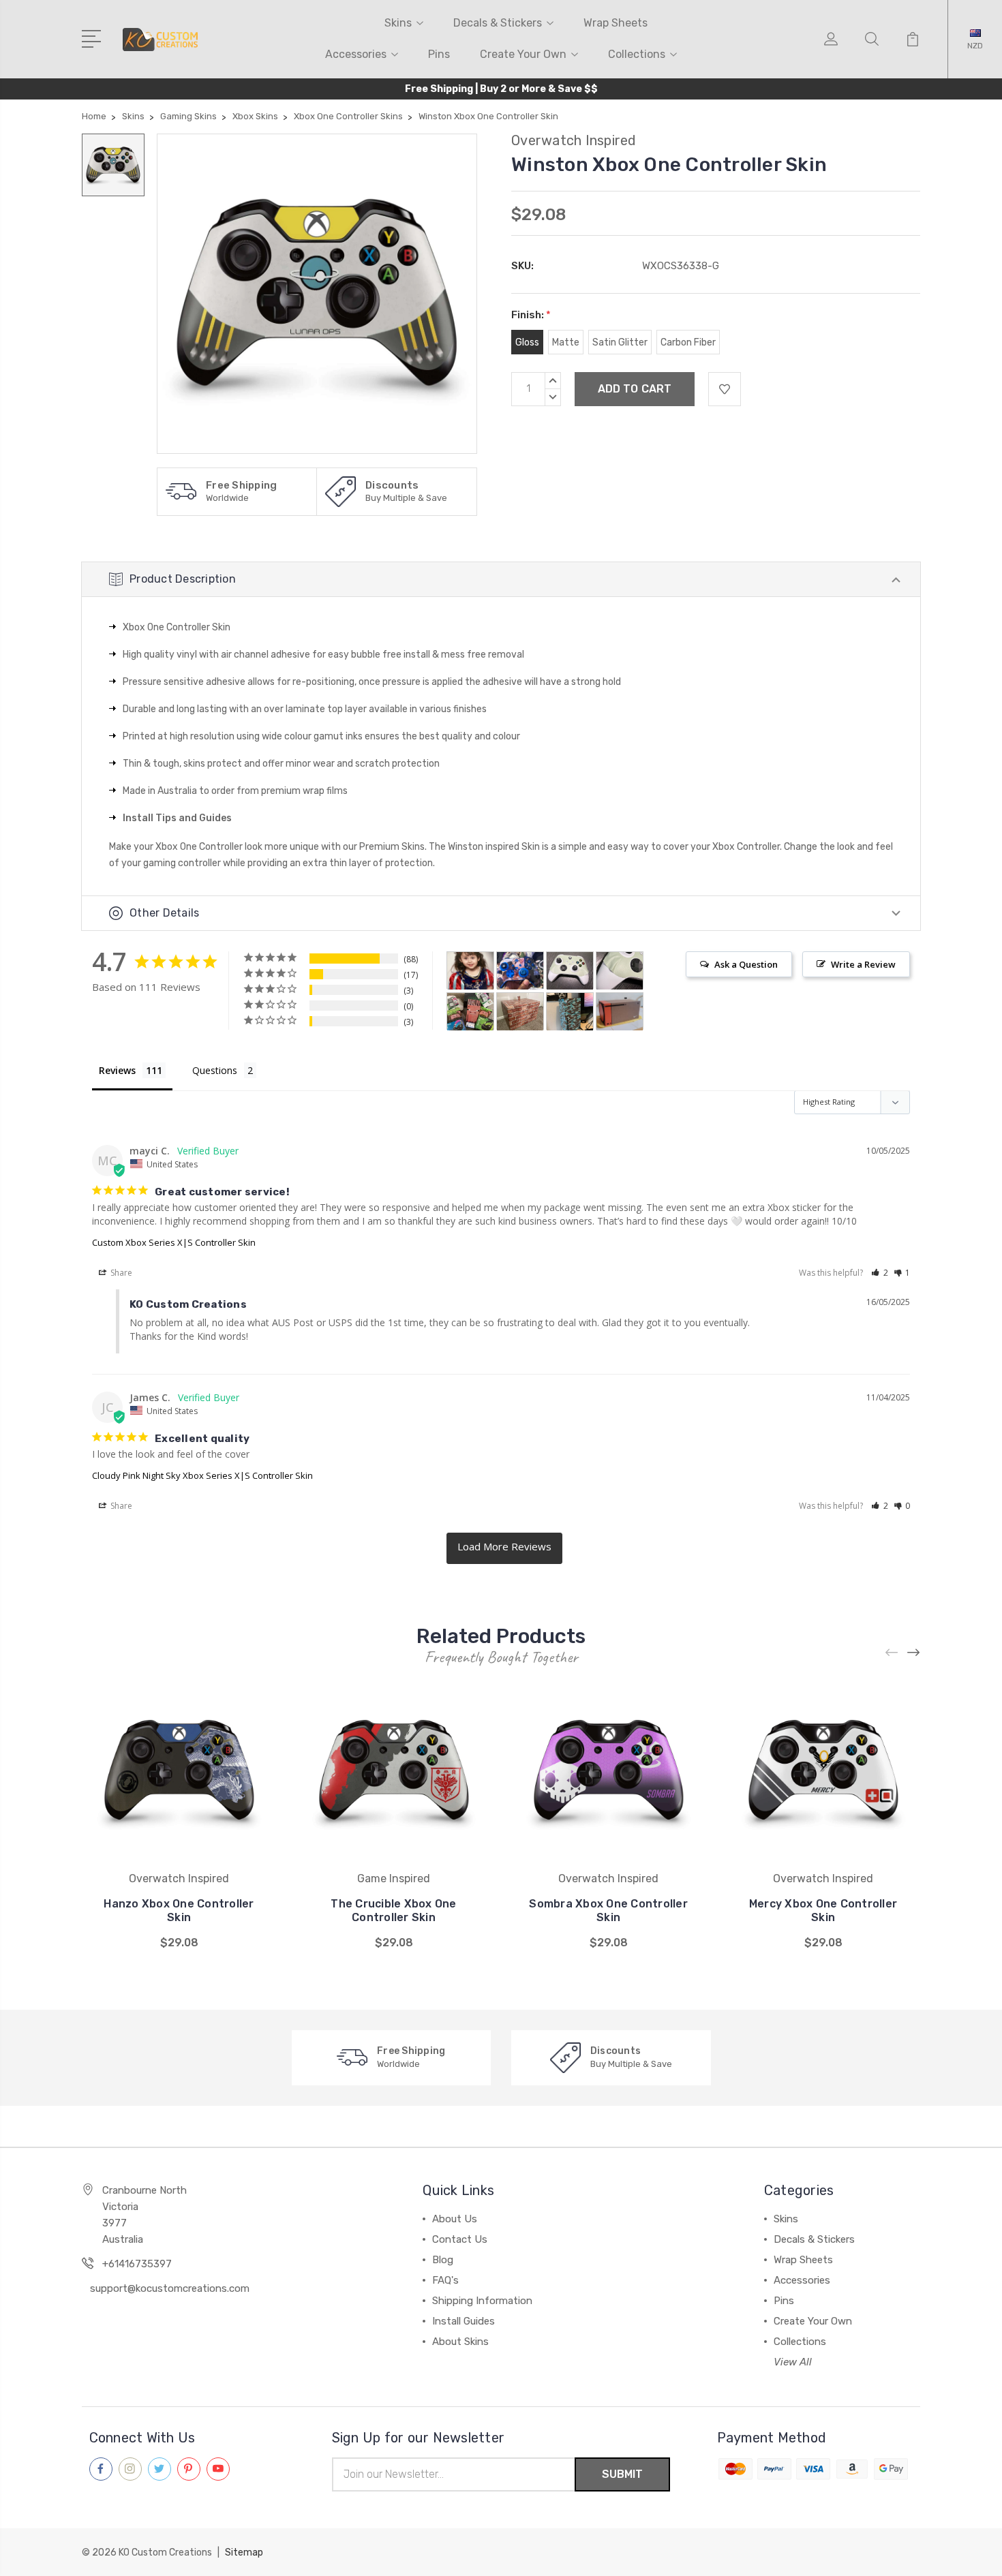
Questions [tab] (215, 1070)
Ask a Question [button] (746, 964)
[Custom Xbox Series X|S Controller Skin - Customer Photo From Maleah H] (520, 971)
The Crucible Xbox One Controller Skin (393, 1911)
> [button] (504, 1548)
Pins (439, 54)
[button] (880, 1273)
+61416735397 (137, 2264)
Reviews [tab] (117, 1070)
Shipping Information (482, 2301)
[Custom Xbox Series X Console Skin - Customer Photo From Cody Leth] (620, 1012)
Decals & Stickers (498, 23)
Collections (637, 54)
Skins (398, 23)
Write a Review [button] (863, 964)
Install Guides (464, 2321)
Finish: (531, 315)
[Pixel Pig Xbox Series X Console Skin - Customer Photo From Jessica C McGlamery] (470, 1012)
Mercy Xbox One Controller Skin (823, 1911)
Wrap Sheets (616, 23)
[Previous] (892, 1653)
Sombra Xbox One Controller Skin (608, 1911)
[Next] (914, 1653)
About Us (455, 2219)
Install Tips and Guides (177, 818)
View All (793, 2362)
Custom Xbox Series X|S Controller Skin (174, 1242)
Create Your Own (523, 54)
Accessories (356, 54)
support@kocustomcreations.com (170, 2288)
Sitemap (244, 2552)
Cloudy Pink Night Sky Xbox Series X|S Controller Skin (202, 1475)
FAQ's (445, 2280)
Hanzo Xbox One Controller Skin (179, 1911)
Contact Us (460, 2239)
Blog (443, 2260)
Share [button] (120, 1273)
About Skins (460, 2342)
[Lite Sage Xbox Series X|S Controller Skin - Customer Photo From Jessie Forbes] (570, 971)
